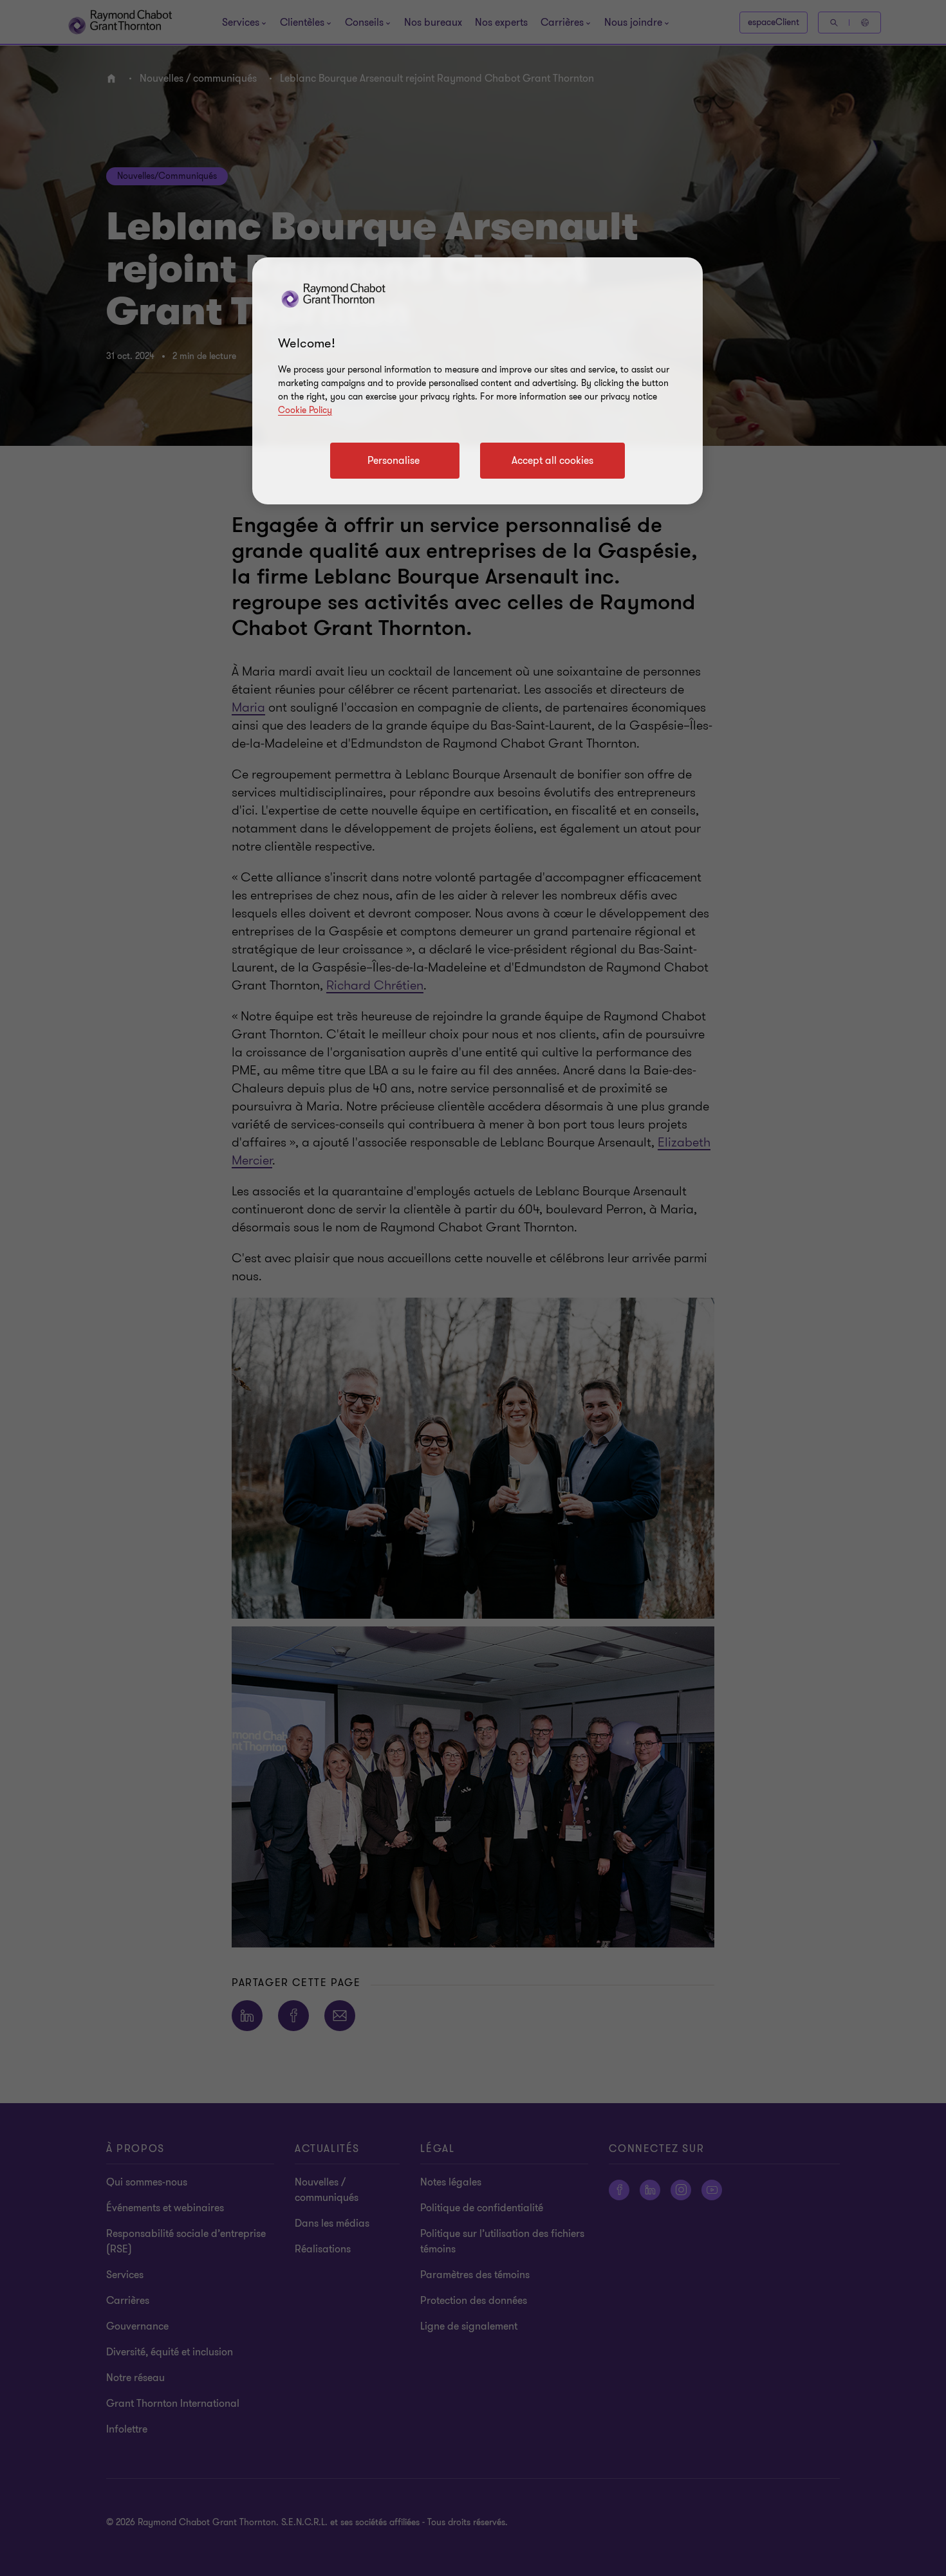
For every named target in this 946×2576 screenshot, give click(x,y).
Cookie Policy (305, 410)
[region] (478, 381)
